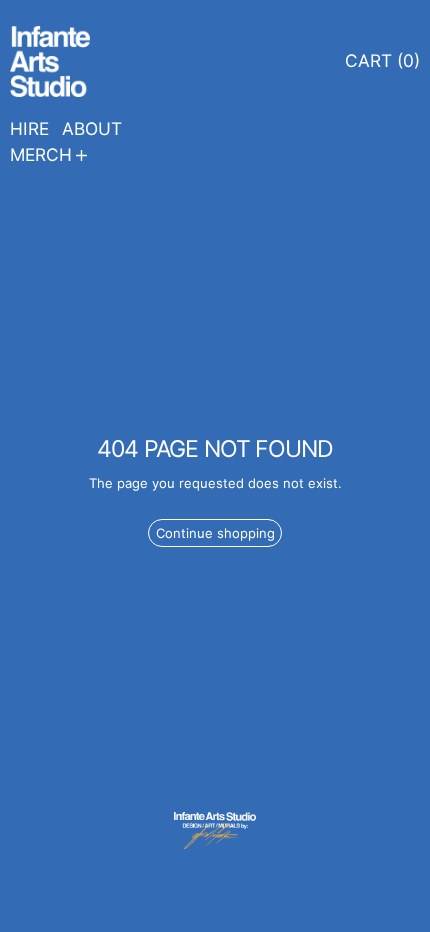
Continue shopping (215, 533)
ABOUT (92, 128)
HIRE (29, 128)
